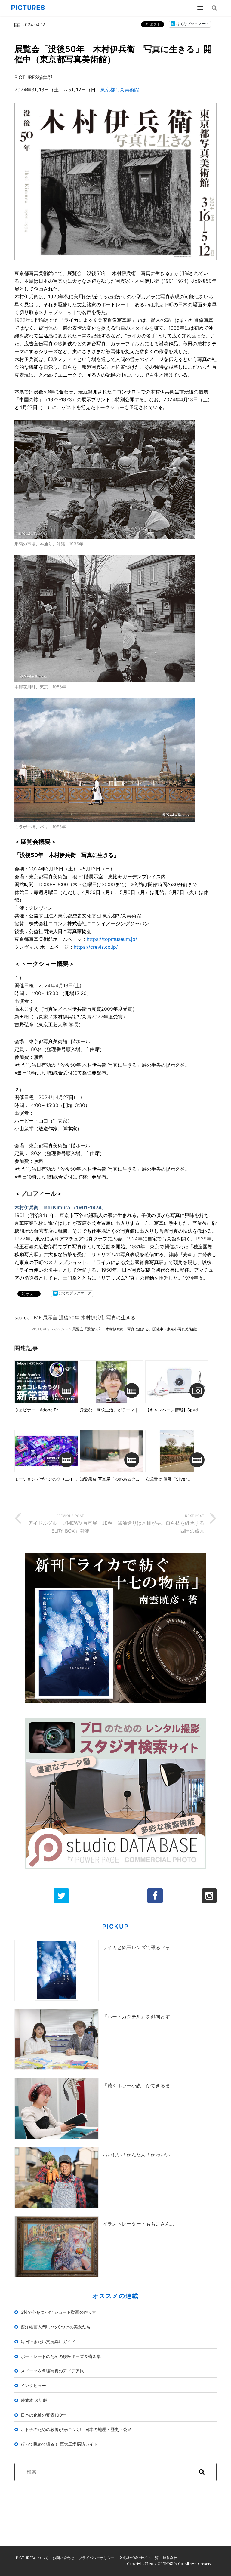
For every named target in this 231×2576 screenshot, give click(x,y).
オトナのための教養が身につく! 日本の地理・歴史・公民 (76, 2429)
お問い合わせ (63, 2558)
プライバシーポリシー (97, 2558)
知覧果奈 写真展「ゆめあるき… (109, 1479)
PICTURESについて (32, 2558)
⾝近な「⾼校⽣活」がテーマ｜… (111, 1410)
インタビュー (33, 2385)
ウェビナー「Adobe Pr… (38, 1410)
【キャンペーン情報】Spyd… (173, 1410)
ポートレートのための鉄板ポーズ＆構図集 (61, 2356)
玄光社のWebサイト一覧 (139, 2558)
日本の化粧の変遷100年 (43, 2415)
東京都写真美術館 (120, 90)
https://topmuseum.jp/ (112, 939)
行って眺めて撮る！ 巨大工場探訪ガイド (59, 2444)
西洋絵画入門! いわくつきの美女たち (56, 2327)
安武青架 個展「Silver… (168, 1479)
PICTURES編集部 (33, 77)
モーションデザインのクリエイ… (46, 1479)
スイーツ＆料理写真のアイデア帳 (52, 2371)
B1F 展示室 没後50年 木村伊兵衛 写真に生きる (85, 1317)
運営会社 (170, 2558)
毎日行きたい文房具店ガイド (48, 2342)
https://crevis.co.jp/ (96, 947)
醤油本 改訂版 (34, 2400)
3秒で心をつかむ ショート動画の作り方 (59, 2312)
